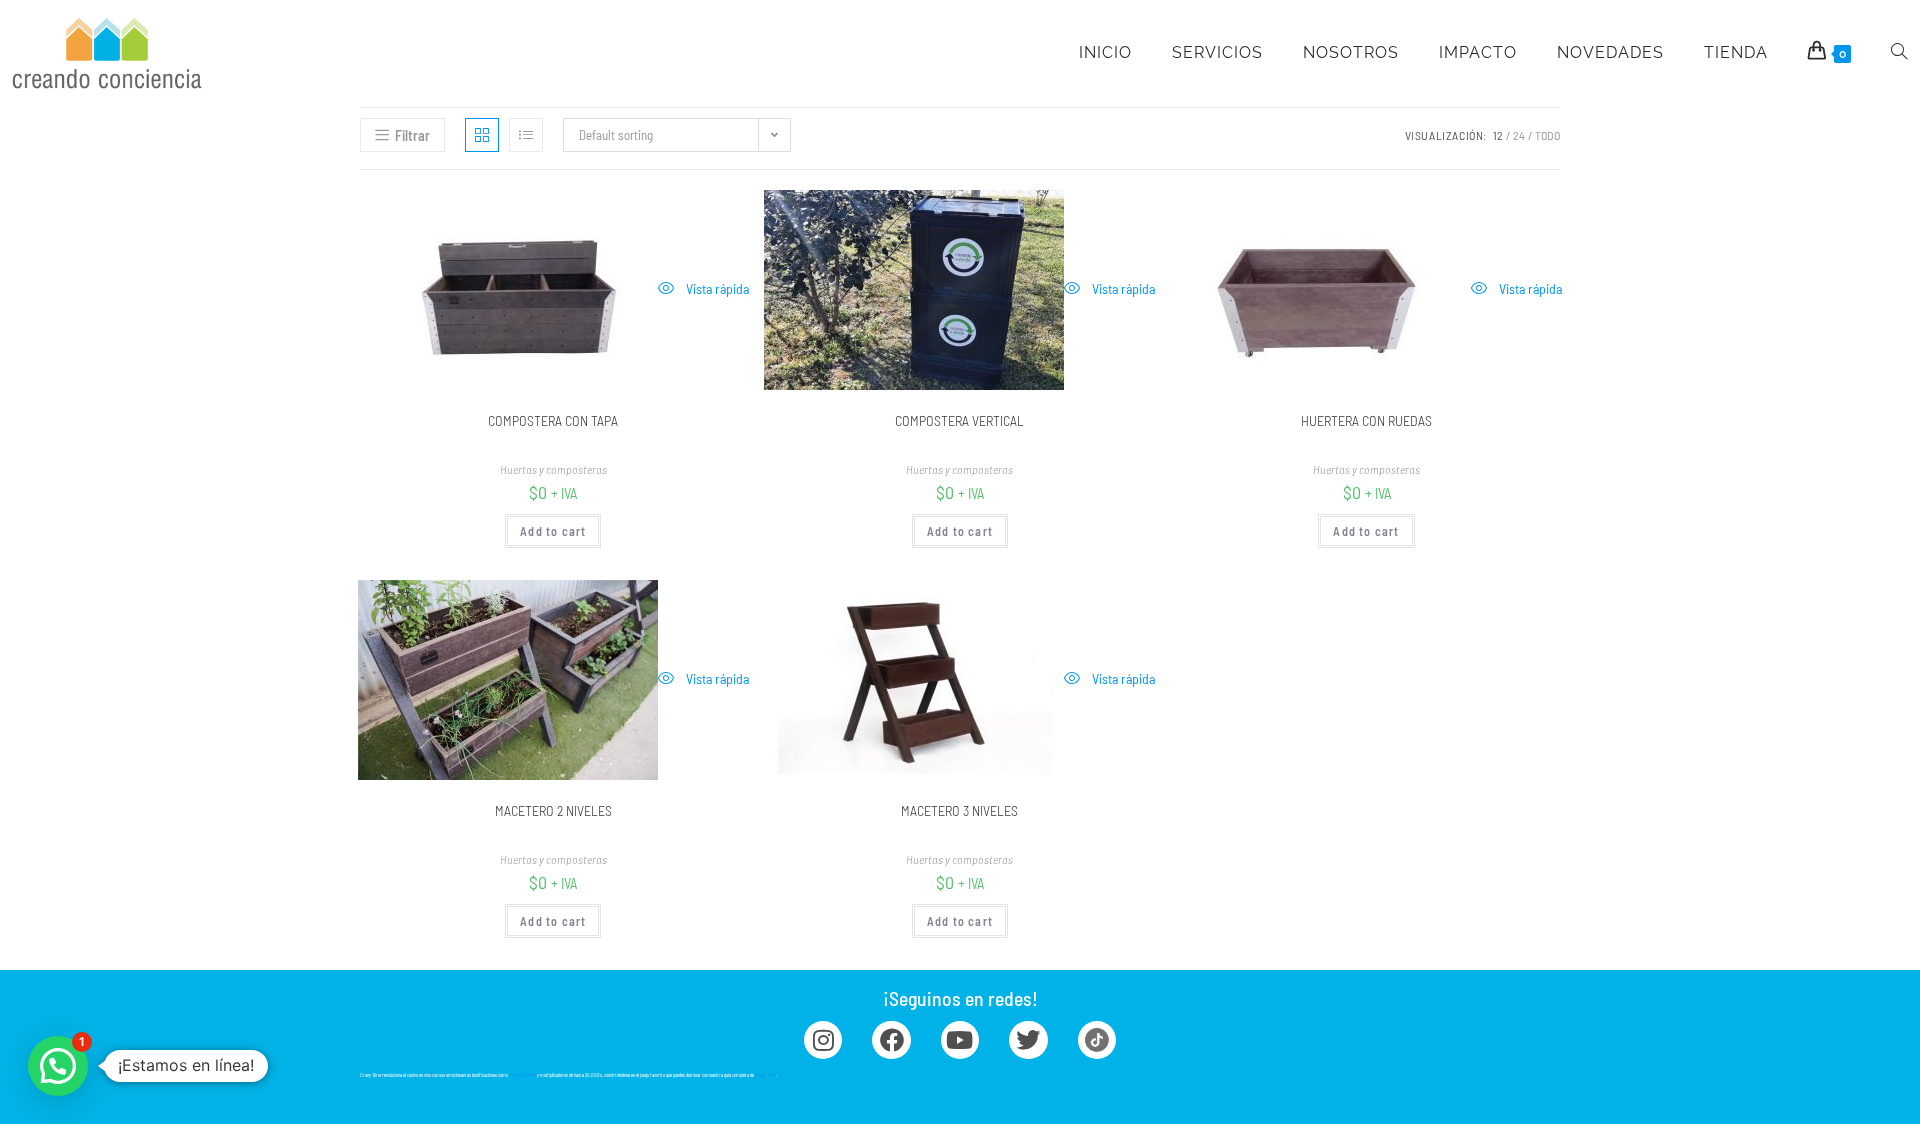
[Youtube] (960, 1040)
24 (1519, 135)
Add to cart (553, 531)
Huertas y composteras (553, 469)
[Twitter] (1028, 1040)
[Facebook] (891, 1040)
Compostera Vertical (959, 420)
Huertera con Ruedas (1366, 420)
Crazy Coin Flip (522, 1075)
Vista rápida (716, 288)
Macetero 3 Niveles (959, 810)
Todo (1547, 135)
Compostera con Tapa (553, 420)
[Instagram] (823, 1040)
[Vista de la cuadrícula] (482, 135)
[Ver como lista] (526, 135)
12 (1498, 135)
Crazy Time (765, 1075)
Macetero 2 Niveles (553, 810)
